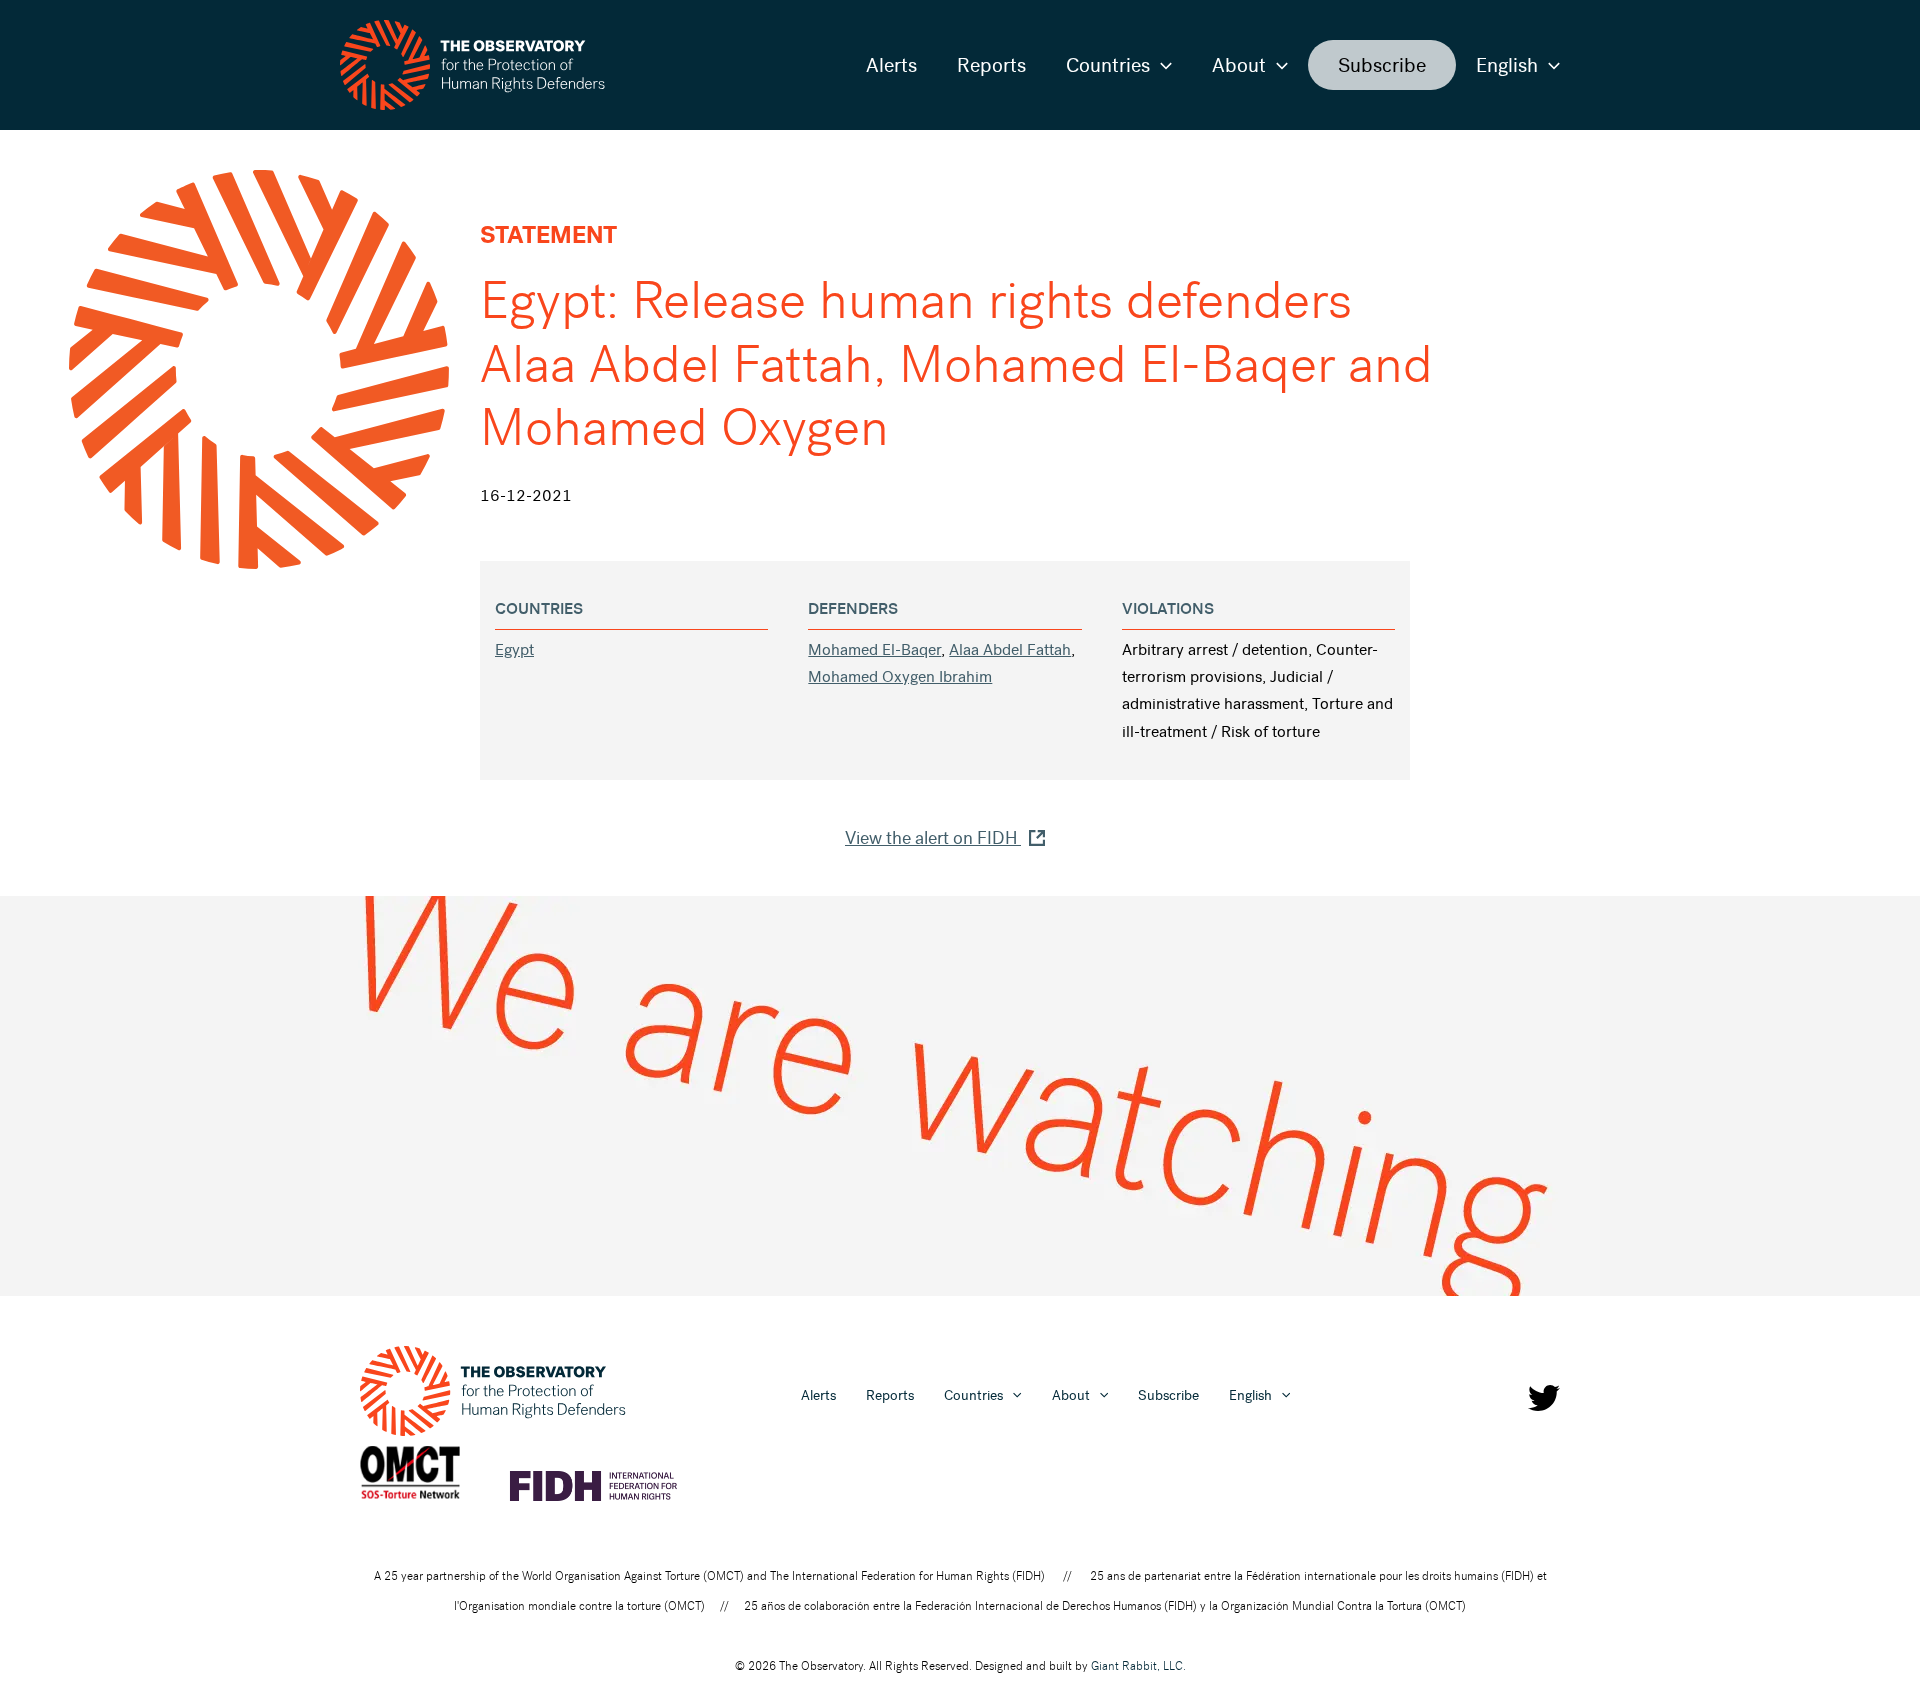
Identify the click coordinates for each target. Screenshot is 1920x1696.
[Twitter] (1544, 1398)
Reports (991, 65)
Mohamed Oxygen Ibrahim (900, 676)
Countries (1108, 65)
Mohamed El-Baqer (874, 649)
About (1239, 65)
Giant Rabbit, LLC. (1138, 1666)
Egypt (514, 649)
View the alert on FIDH (933, 838)
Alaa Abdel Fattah (1010, 649)
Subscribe (1382, 65)
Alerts (891, 65)
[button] (1161, 65)
